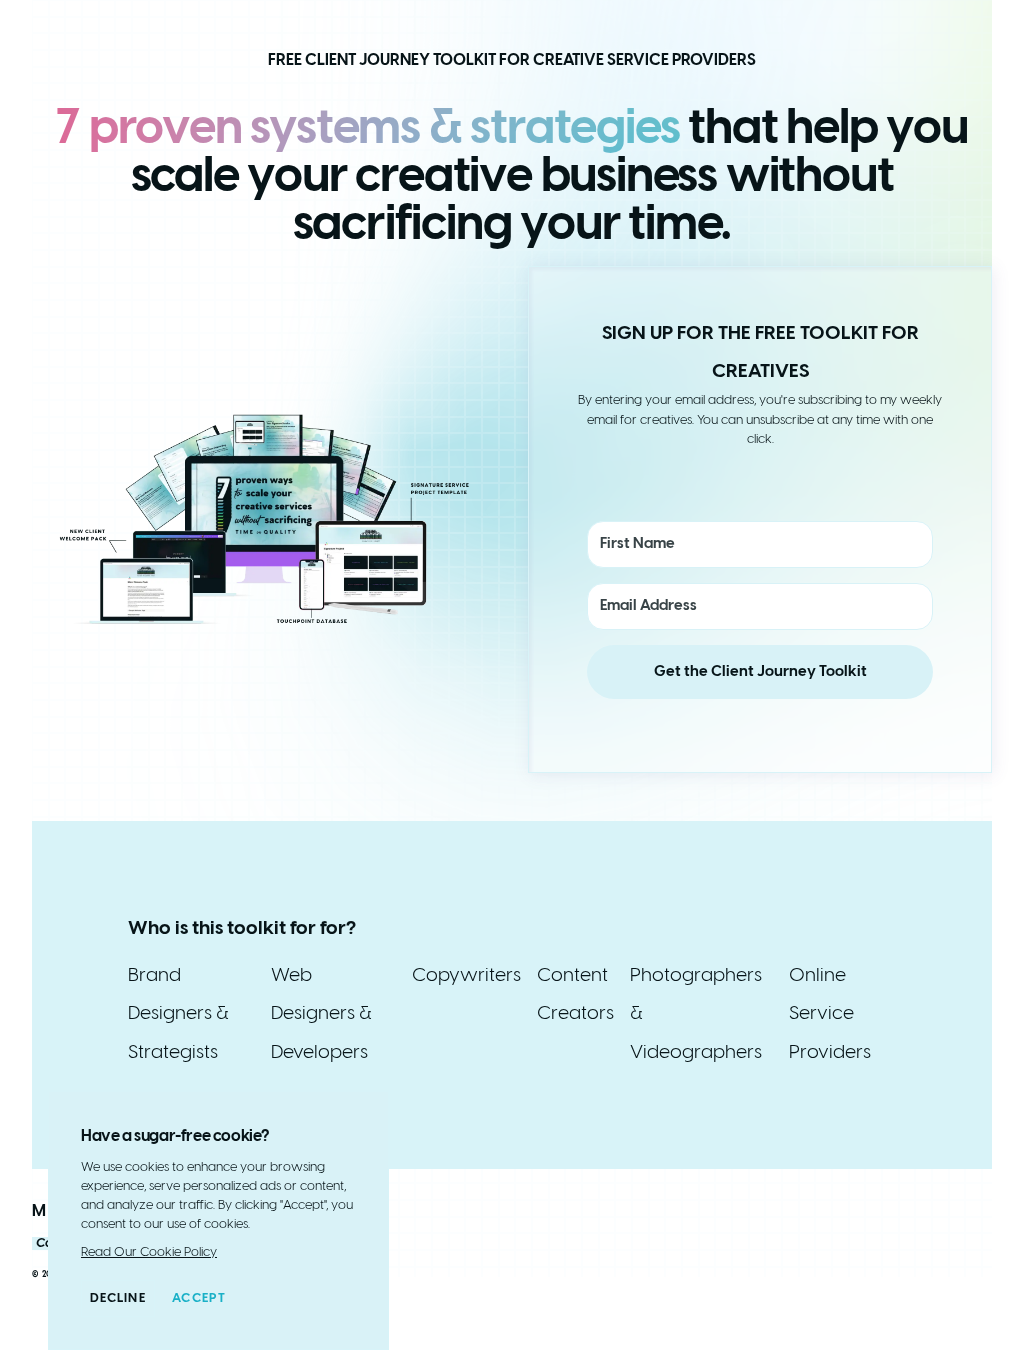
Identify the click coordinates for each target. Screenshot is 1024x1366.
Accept (199, 1298)
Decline (118, 1298)
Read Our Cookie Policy (149, 1252)
